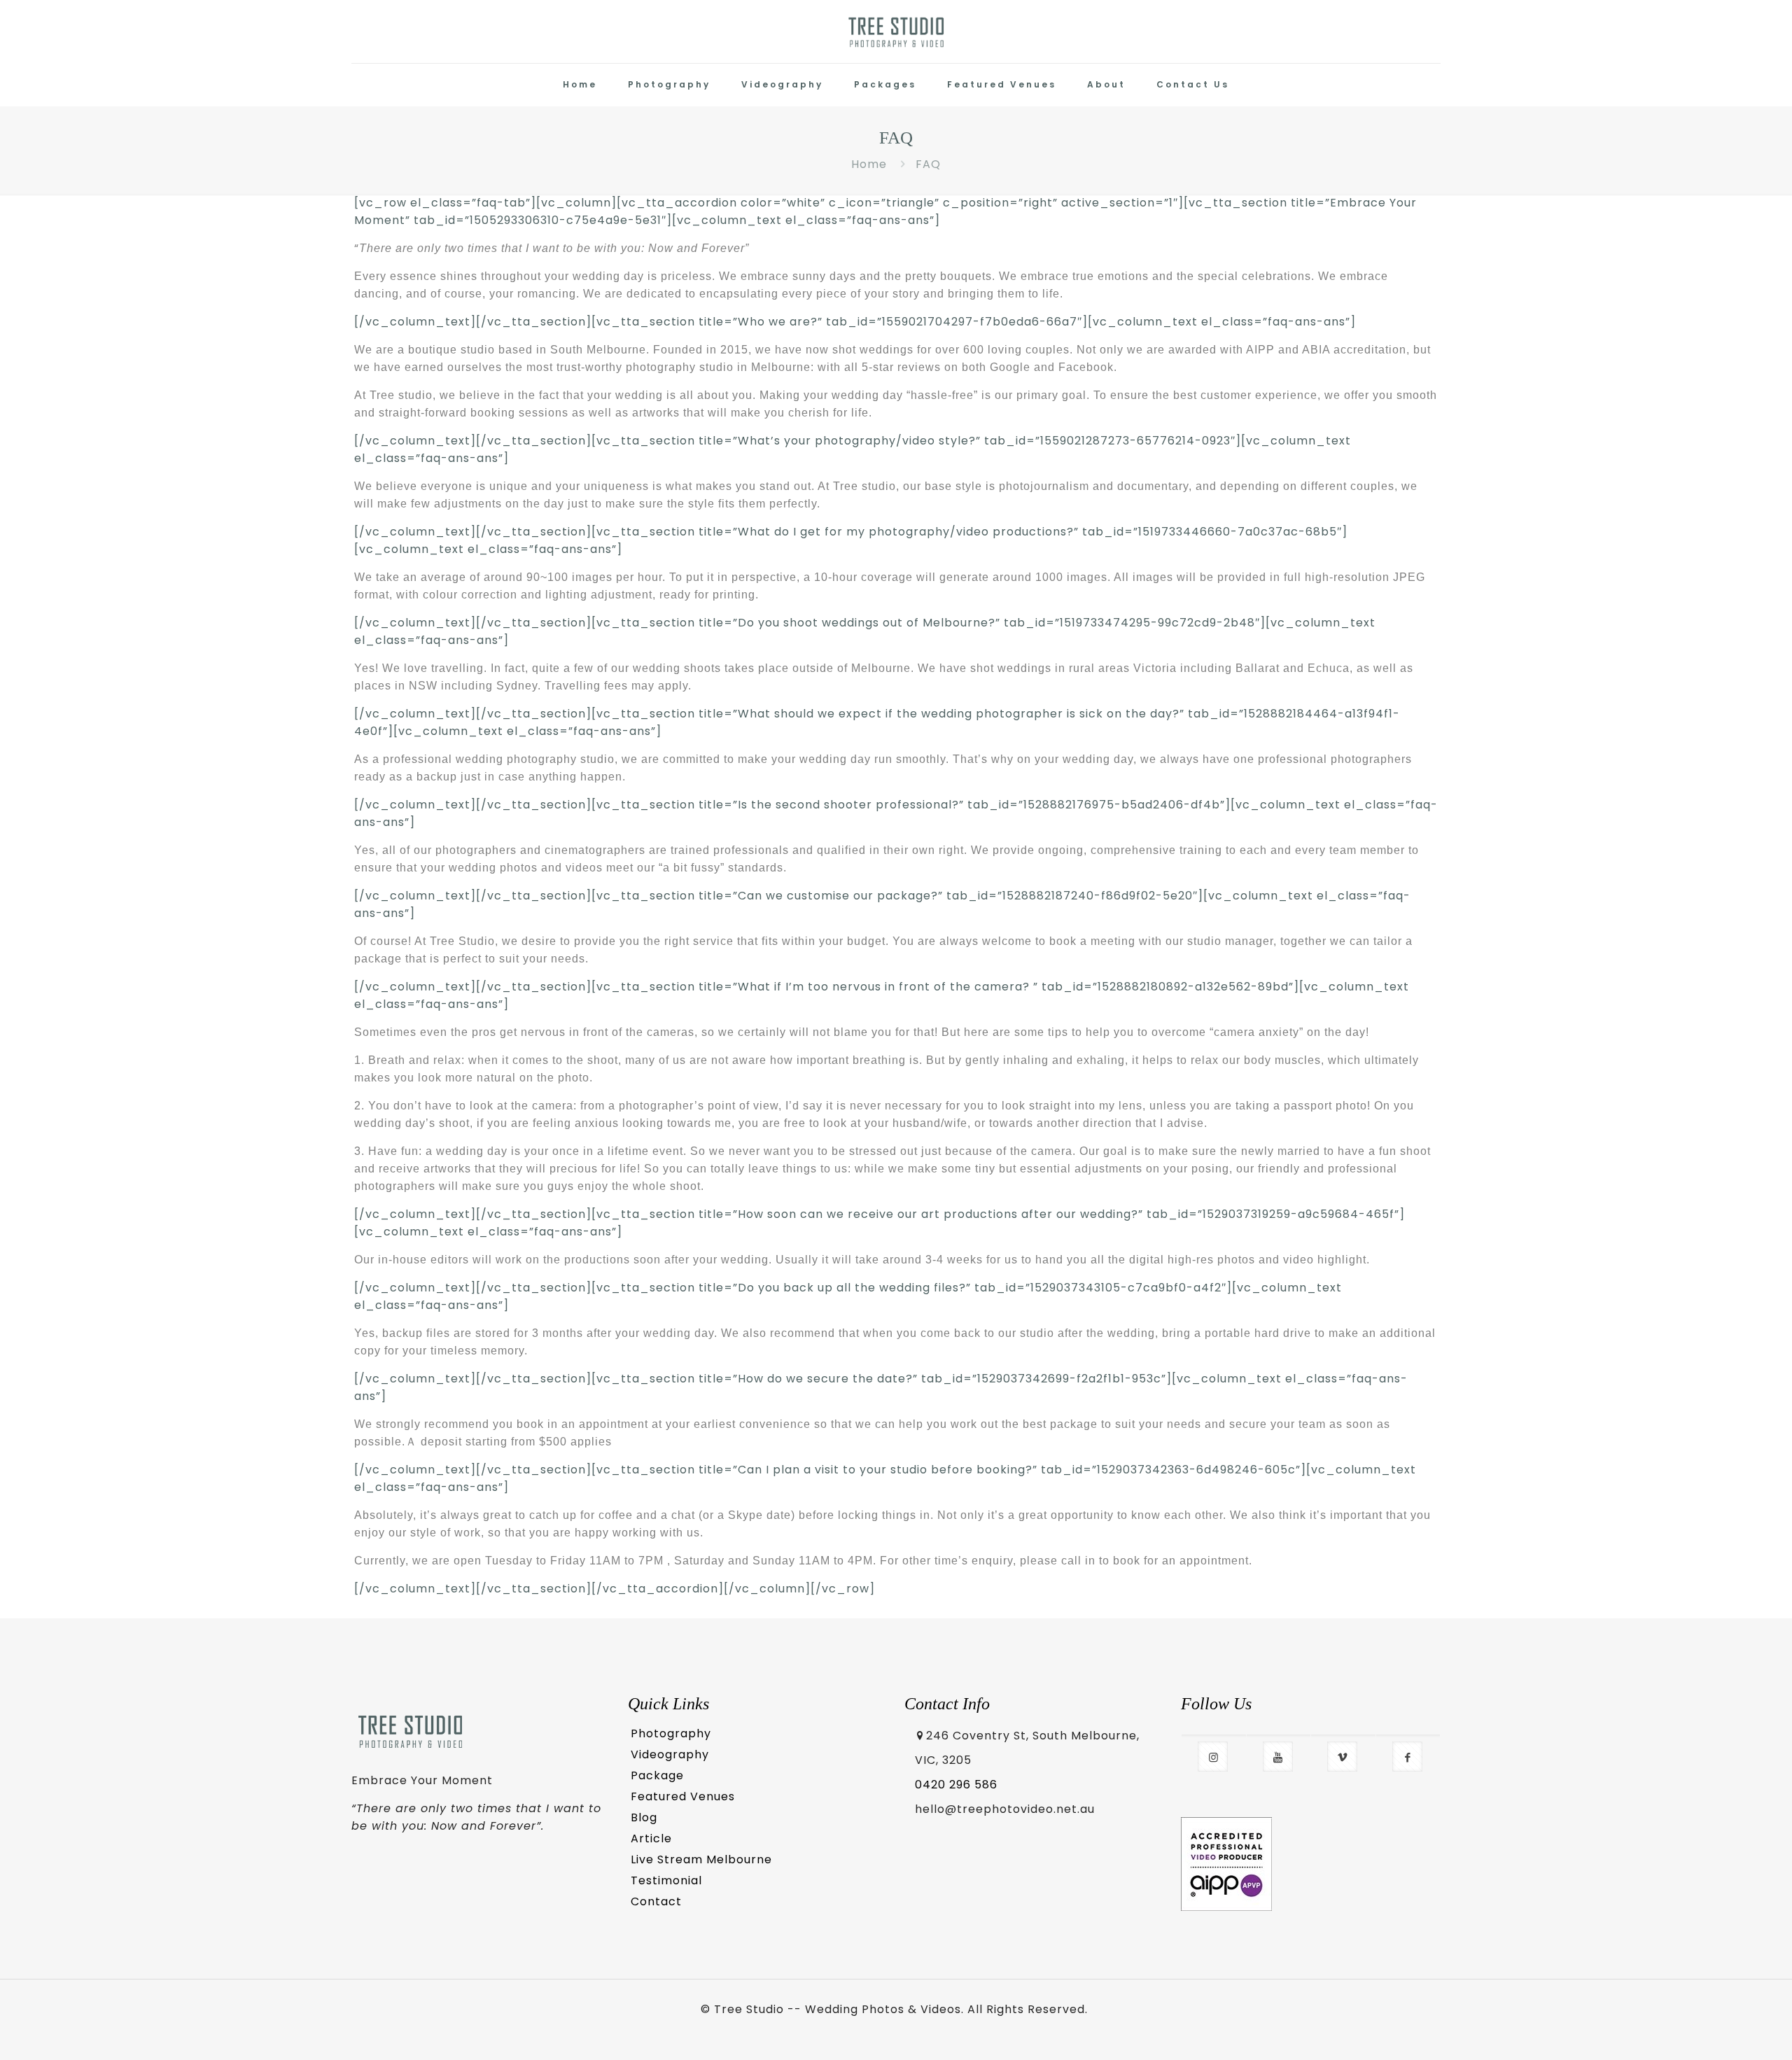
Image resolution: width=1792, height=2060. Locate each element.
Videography (670, 1754)
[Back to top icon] (1723, 2030)
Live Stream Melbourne (701, 1859)
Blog (644, 1817)
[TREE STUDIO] (896, 31)
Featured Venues (683, 1796)
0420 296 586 (956, 1785)
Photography (671, 1733)
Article (651, 1838)
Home (869, 164)
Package (657, 1775)
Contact (656, 1901)
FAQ (928, 164)
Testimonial (666, 1880)
